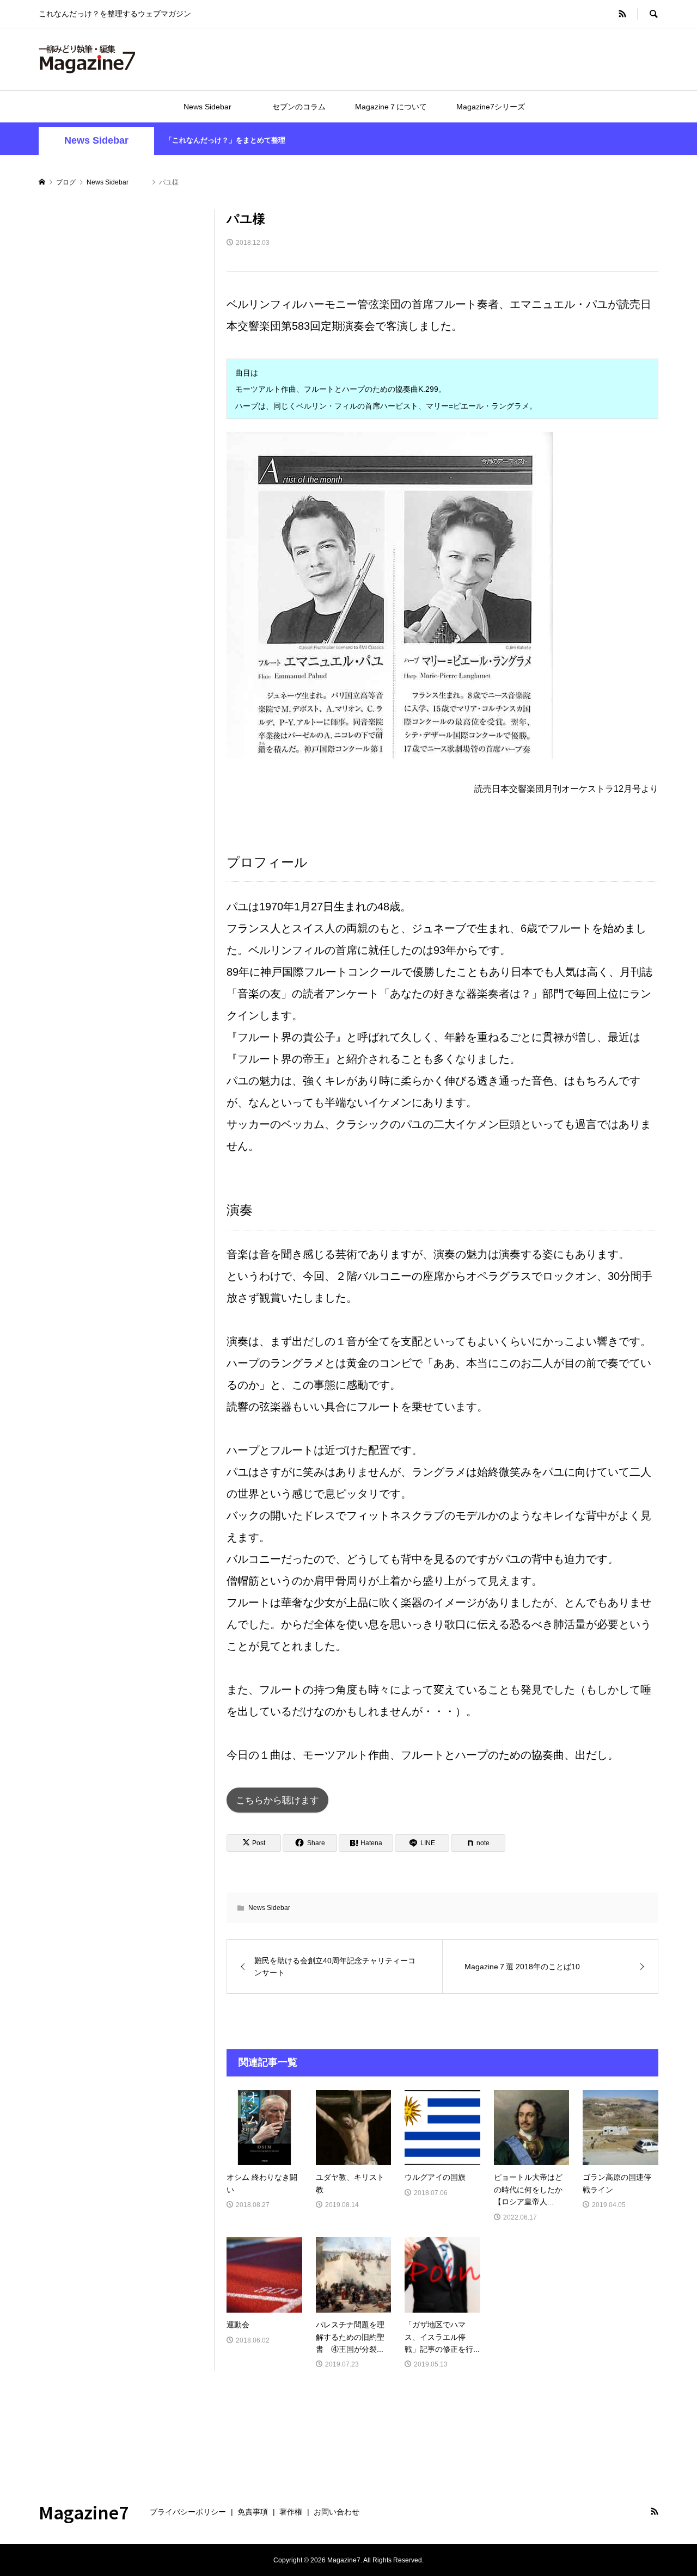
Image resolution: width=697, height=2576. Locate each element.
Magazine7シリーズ (491, 107)
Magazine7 (84, 2512)
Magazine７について (391, 107)
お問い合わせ (337, 2512)
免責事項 (253, 2512)
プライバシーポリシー (188, 2512)
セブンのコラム (299, 107)
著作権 (291, 2512)
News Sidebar (219, 107)
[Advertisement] (120, 373)
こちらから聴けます (277, 1800)
